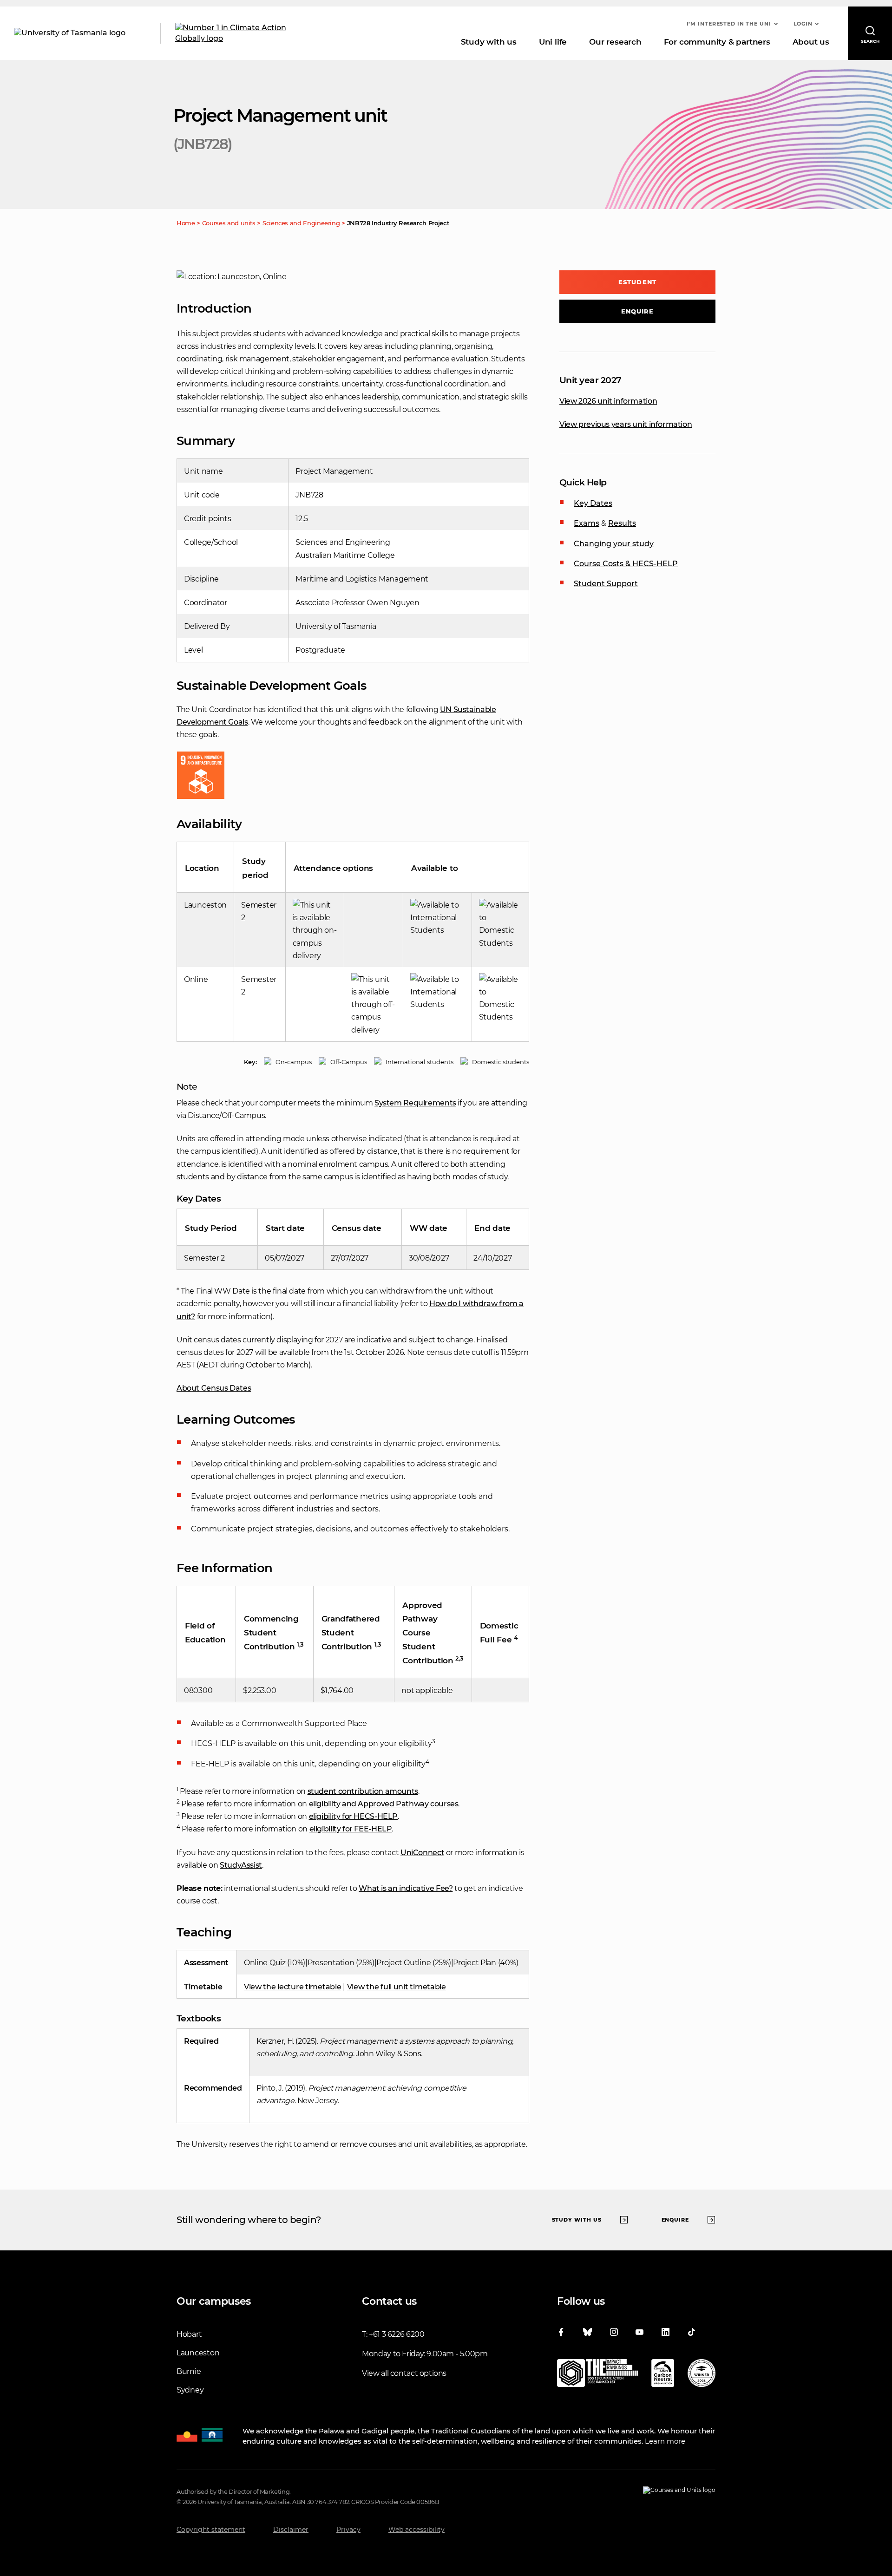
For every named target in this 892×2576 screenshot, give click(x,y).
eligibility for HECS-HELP (354, 1816)
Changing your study (614, 544)
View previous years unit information (626, 424)
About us (811, 42)
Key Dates (593, 503)
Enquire (638, 311)
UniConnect (422, 1853)
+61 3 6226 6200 (397, 2334)
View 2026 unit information (608, 401)
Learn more (665, 2441)
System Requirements (415, 1103)
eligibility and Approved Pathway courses (384, 1804)
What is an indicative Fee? (406, 1888)
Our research (615, 42)
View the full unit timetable (397, 1987)
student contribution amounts (363, 1791)
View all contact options (404, 2373)
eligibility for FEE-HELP (351, 1829)
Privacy (348, 2530)
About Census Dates (214, 1388)
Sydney (190, 2390)
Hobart (189, 2334)
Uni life (553, 42)
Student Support (606, 584)
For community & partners (717, 42)
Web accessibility (416, 2530)
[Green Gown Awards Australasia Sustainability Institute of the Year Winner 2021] (702, 2375)
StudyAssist (241, 1865)
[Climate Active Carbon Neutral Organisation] (663, 2375)
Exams (587, 523)
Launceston (198, 2353)
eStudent (637, 282)
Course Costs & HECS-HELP (626, 564)
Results (622, 523)
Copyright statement (211, 2530)
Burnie (189, 2371)
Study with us (489, 42)
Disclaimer (291, 2530)
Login (803, 24)
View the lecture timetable (293, 1987)
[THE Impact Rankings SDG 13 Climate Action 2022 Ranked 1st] (597, 2375)
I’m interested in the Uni (729, 24)
